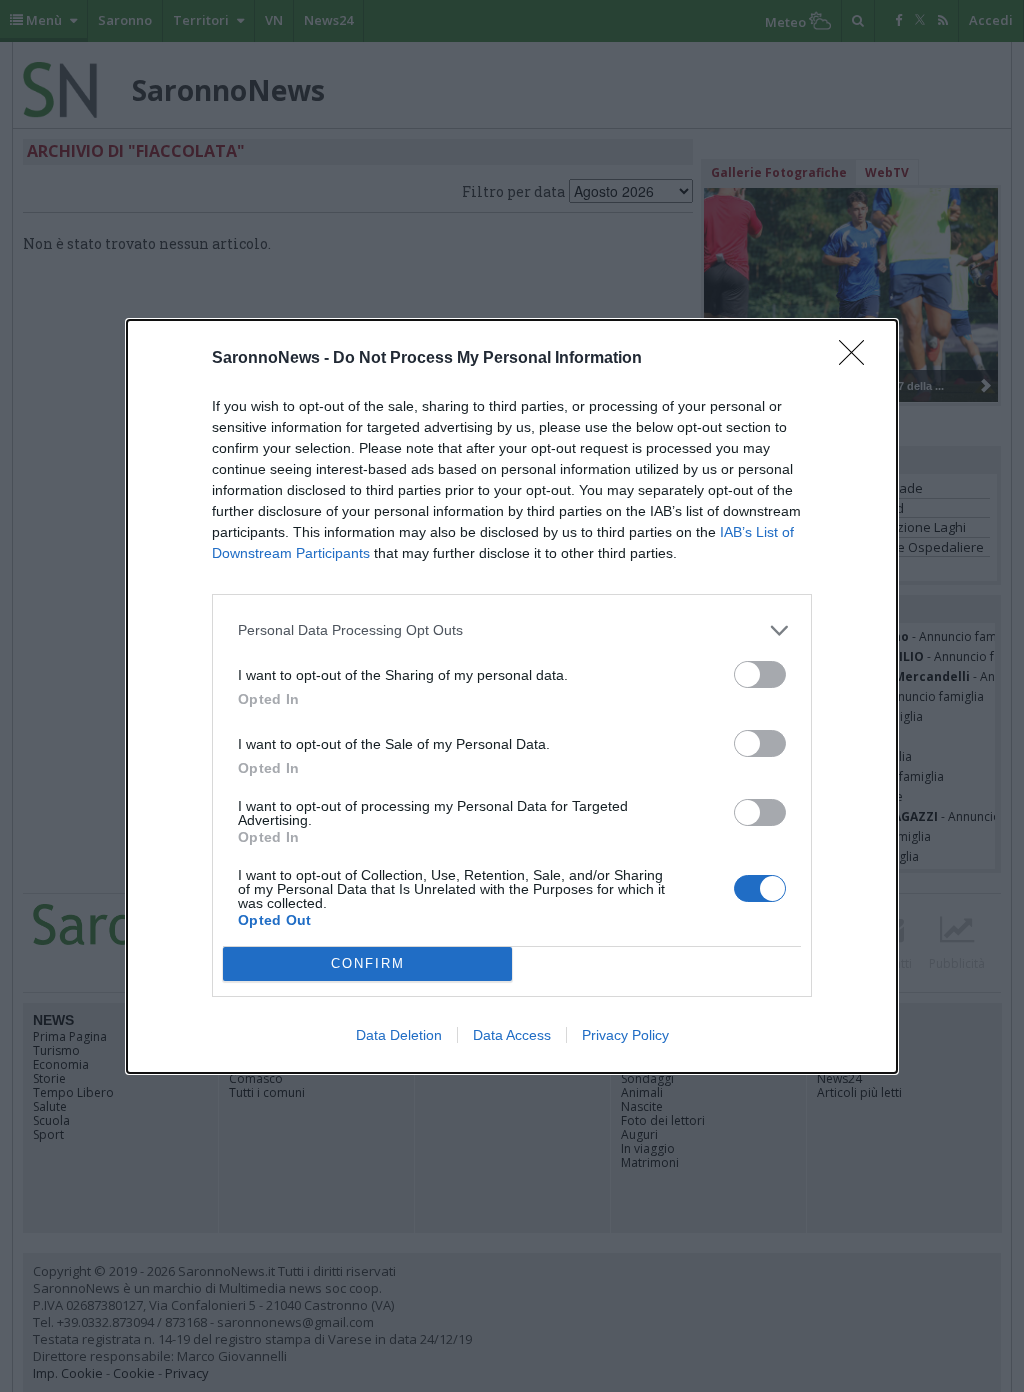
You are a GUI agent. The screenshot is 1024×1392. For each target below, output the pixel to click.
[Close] (858, 359)
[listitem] (512, 630)
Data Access (512, 1035)
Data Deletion (399, 1035)
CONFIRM (368, 963)
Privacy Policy (625, 1035)
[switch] (760, 674)
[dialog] (512, 696)
